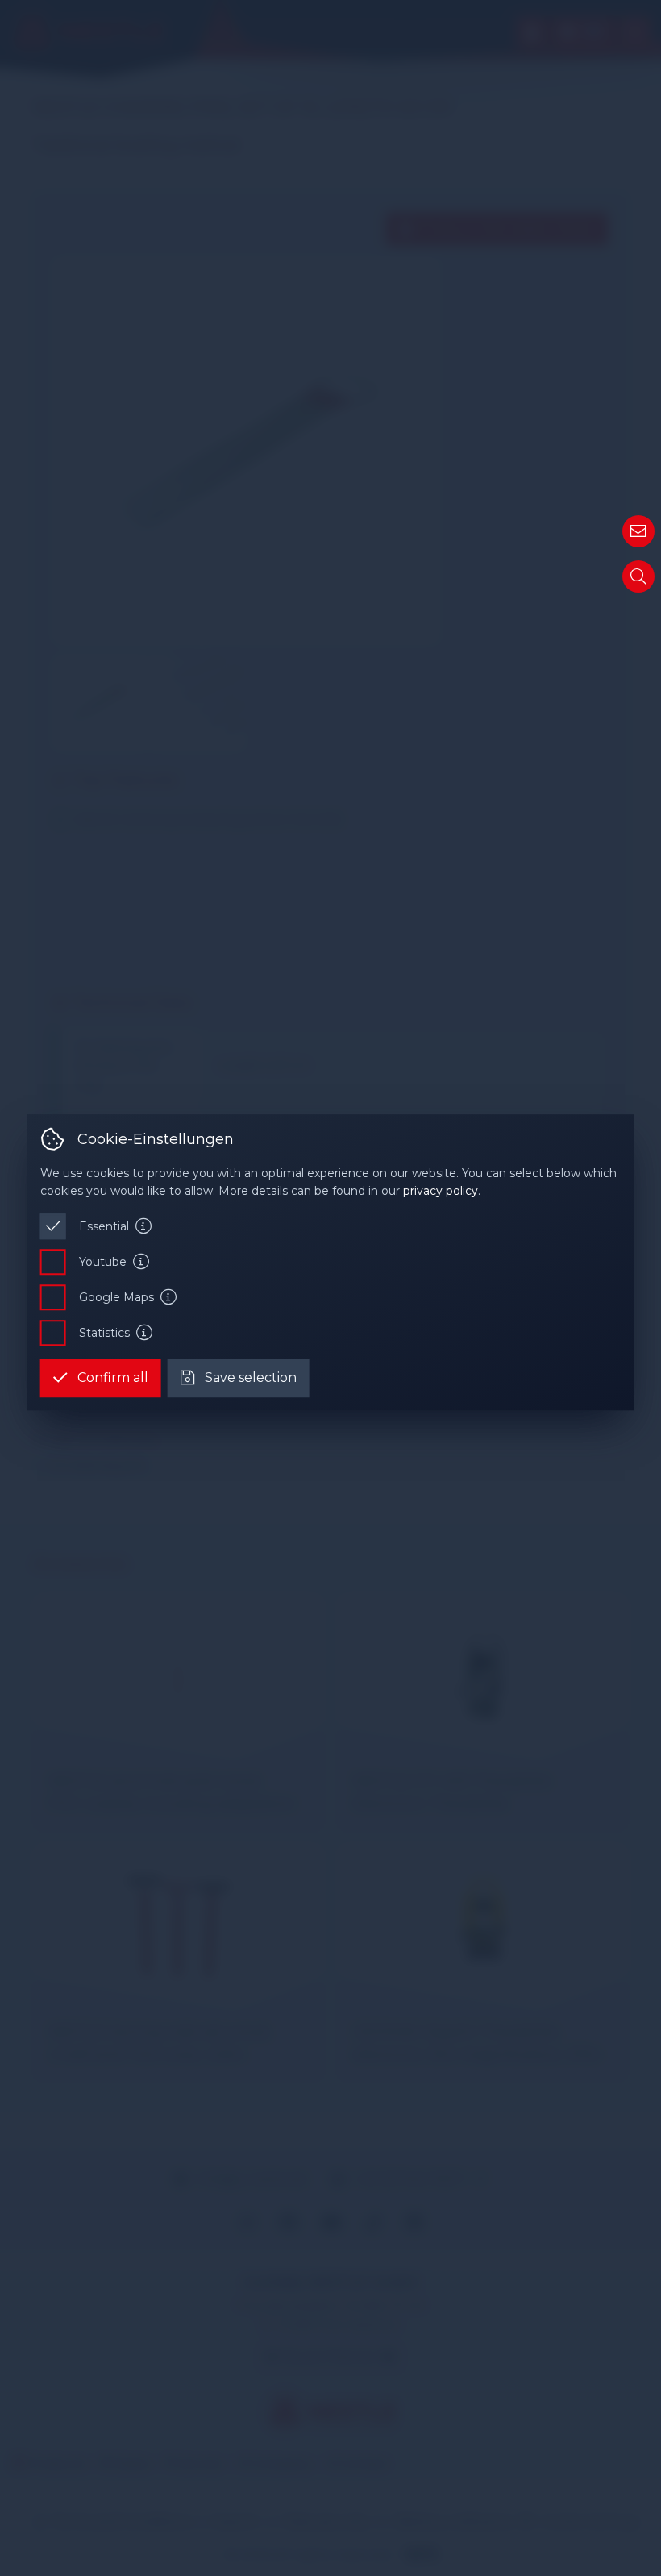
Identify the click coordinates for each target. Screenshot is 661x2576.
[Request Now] (638, 531)
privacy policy (441, 1192)
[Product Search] (638, 576)
